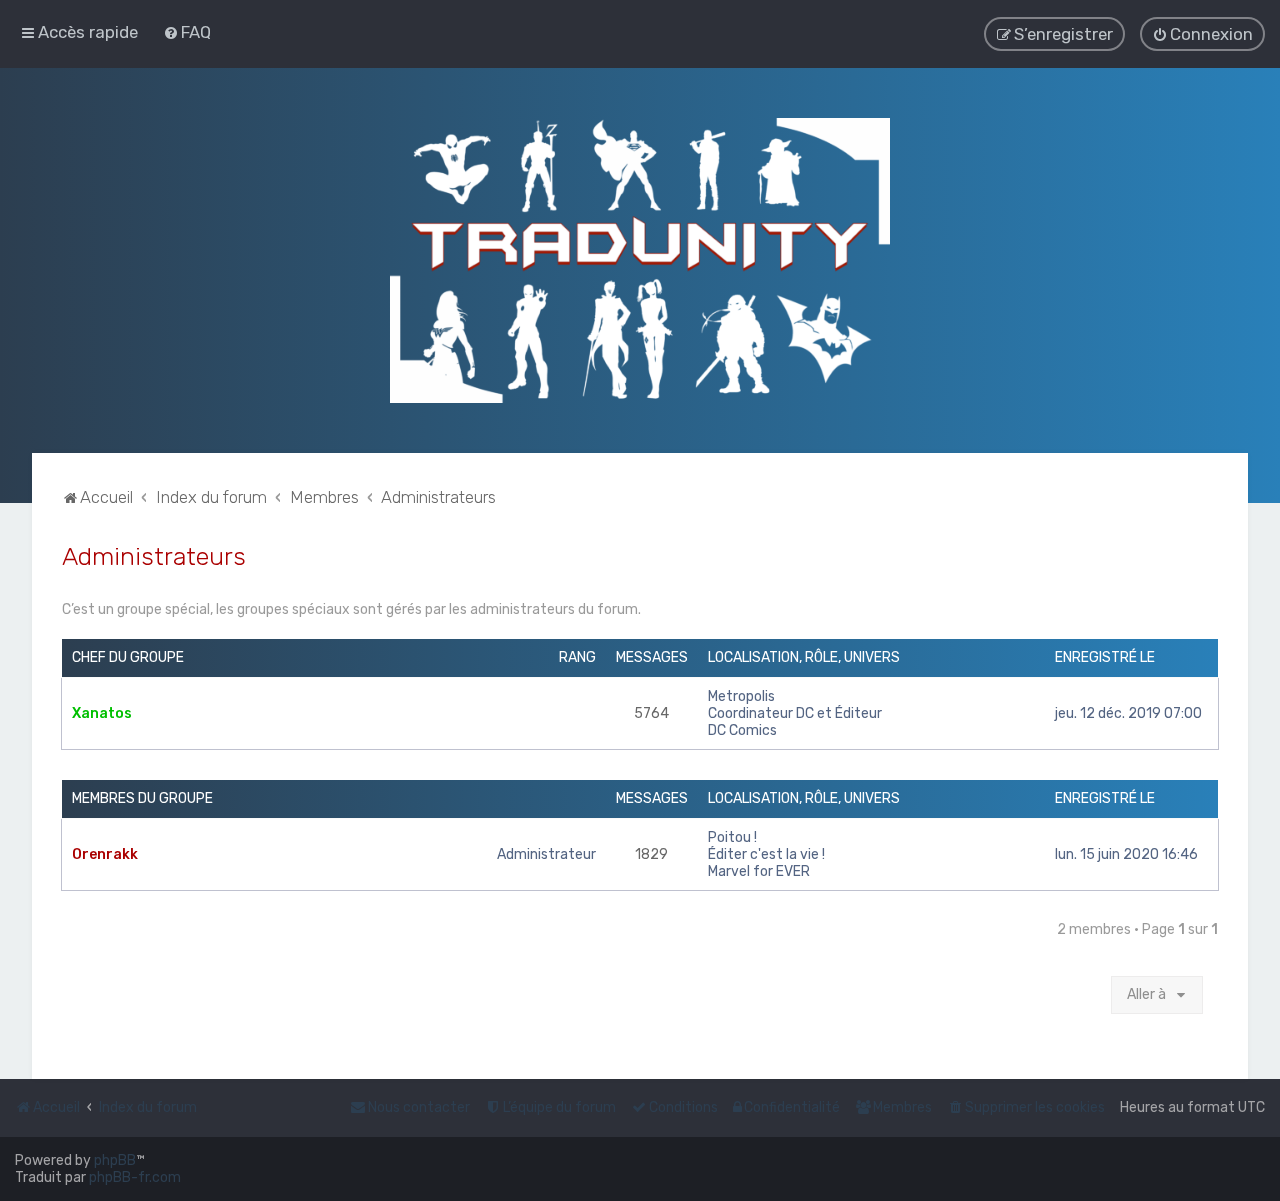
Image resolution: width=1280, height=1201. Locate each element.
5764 (651, 713)
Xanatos (102, 713)
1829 (651, 854)
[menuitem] (187, 32)
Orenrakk (105, 854)
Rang (577, 657)
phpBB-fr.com (135, 1177)
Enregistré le (1105, 657)
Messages (652, 657)
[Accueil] (640, 260)
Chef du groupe (128, 657)
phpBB (115, 1160)
